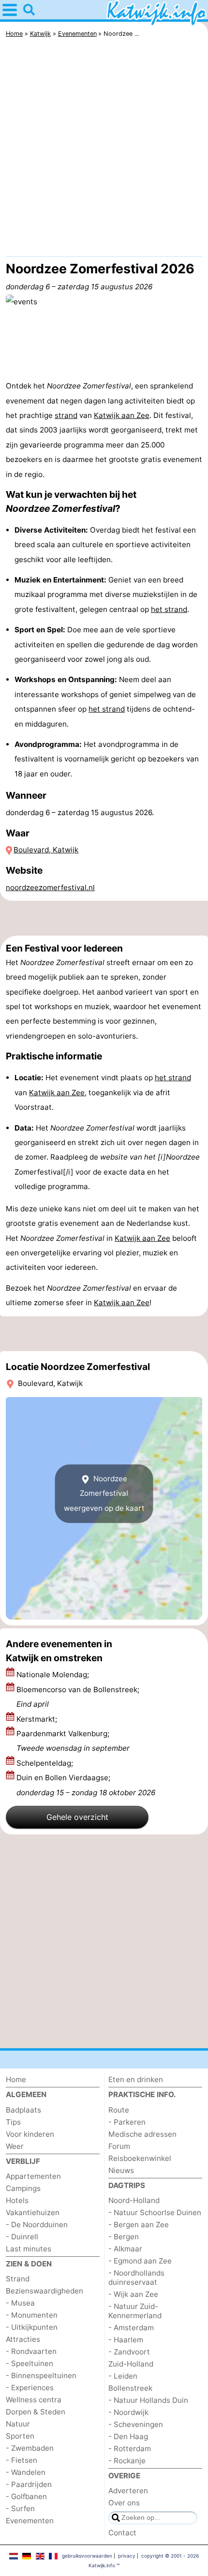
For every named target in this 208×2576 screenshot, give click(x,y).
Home (16, 2079)
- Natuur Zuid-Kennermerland (135, 2311)
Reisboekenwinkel (140, 2158)
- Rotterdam (130, 2449)
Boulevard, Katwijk (46, 850)
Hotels (17, 2200)
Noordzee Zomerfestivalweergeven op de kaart (104, 1493)
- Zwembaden (30, 2448)
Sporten (20, 2436)
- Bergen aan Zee (139, 2225)
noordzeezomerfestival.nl (50, 887)
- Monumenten (32, 2315)
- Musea (20, 2303)
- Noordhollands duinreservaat (136, 2278)
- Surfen (20, 2509)
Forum (119, 2146)
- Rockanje (127, 2461)
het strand (169, 609)
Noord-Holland (134, 2200)
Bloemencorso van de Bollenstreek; (78, 1697)
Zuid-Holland (131, 2364)
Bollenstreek (130, 2388)
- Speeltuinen (30, 2363)
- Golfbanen (26, 2496)
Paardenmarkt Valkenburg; (73, 1741)
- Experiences (30, 2388)
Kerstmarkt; (38, 1719)
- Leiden (123, 2376)
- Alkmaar (125, 2249)
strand (66, 415)
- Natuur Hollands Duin (148, 2400)
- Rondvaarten (31, 2351)
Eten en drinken (136, 2079)
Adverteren (128, 2491)
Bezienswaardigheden (45, 2291)
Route (119, 2110)
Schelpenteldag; (46, 1763)
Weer (15, 2146)
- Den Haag (128, 2436)
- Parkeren (127, 2122)
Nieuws (121, 2170)
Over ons (124, 2503)
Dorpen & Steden (36, 2412)
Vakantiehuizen (33, 2212)
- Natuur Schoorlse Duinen (155, 2212)
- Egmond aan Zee (140, 2261)
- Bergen (124, 2237)
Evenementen (30, 2521)
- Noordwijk (128, 2412)
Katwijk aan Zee (122, 415)
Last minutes (29, 2249)
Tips (13, 2122)
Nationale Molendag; (54, 1675)
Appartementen (33, 2176)
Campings (23, 2188)
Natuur (18, 2424)
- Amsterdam (131, 2328)
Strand (18, 2279)
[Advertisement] (104, 149)
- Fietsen (22, 2460)
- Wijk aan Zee (133, 2294)
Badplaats (23, 2110)
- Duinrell (22, 2237)
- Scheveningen (136, 2424)
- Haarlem (126, 2340)
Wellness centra (34, 2400)
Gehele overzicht (77, 1817)
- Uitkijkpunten (32, 2327)
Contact (122, 2533)
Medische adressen (142, 2134)
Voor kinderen (30, 2134)
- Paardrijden (29, 2484)
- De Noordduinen (37, 2225)
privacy (127, 2556)
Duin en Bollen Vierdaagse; (86, 1785)
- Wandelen (26, 2472)
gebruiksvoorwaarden (87, 2556)
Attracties (23, 2339)
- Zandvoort (129, 2352)
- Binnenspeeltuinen (41, 2375)
